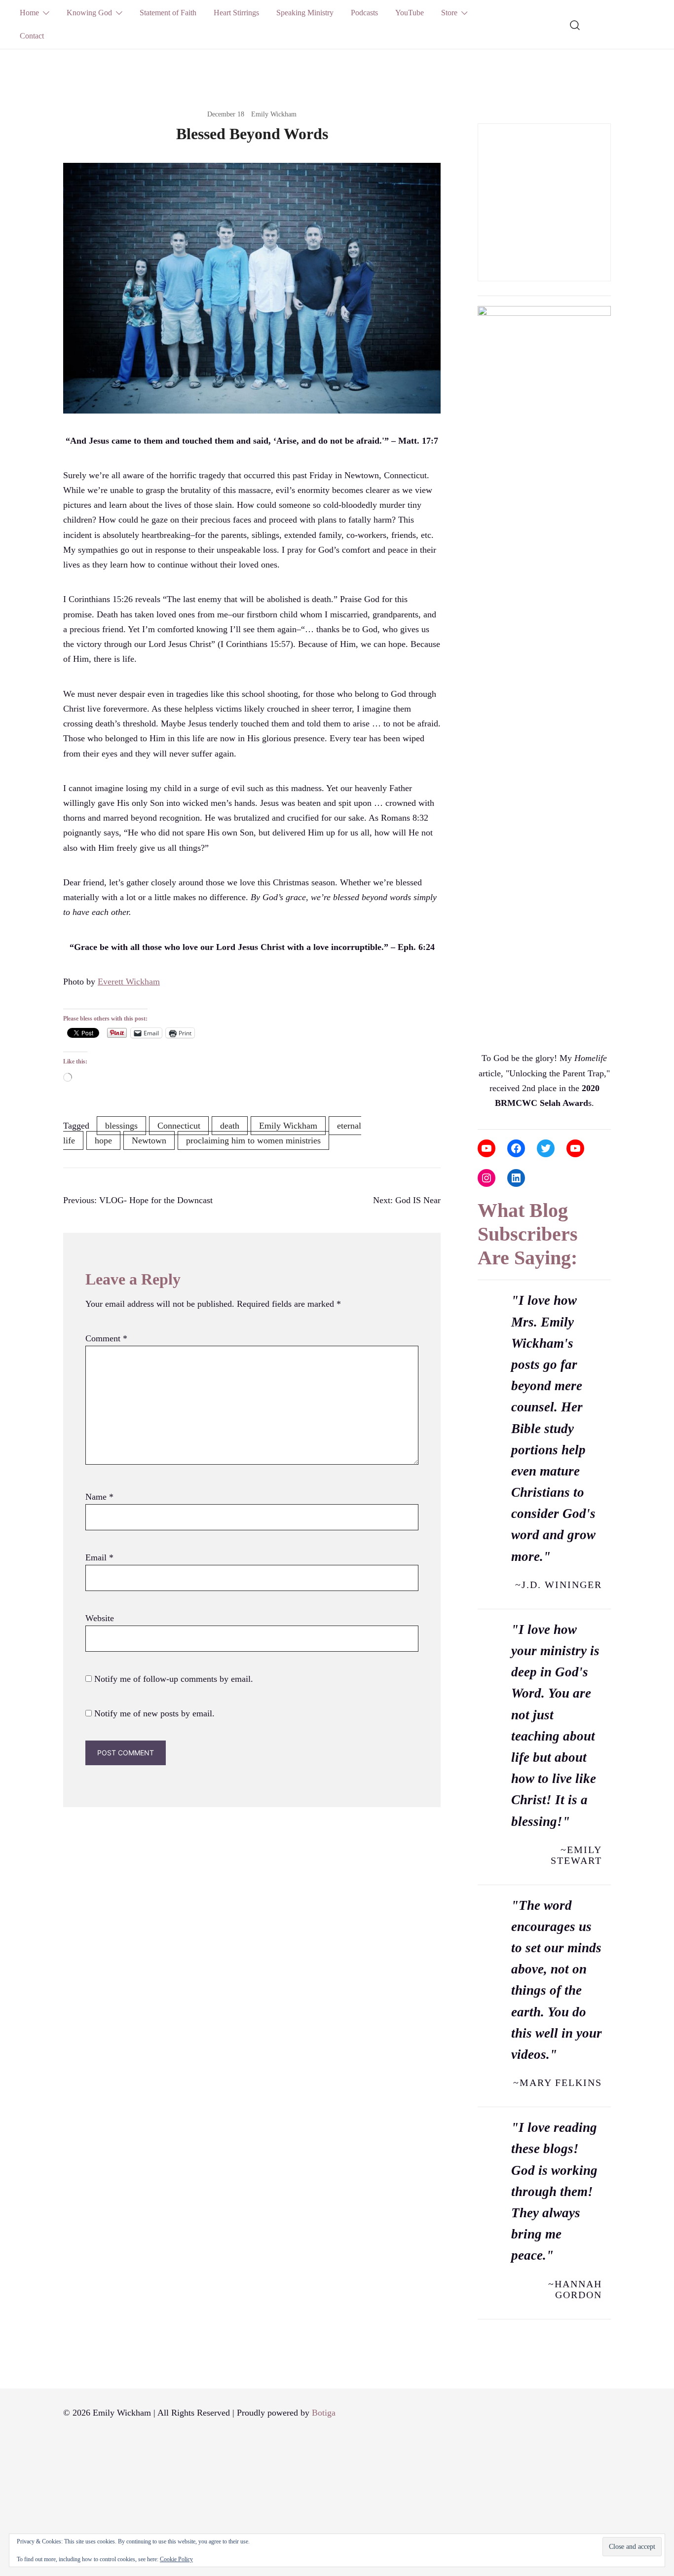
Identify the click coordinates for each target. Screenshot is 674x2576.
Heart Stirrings (236, 13)
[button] (482, 116)
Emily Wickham (274, 114)
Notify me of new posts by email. (154, 1713)
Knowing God (89, 13)
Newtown (149, 1140)
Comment (106, 1338)
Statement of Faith (168, 13)
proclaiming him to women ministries (253, 1140)
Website (100, 1618)
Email (99, 1557)
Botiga (324, 2413)
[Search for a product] (575, 24)
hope (103, 1140)
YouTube (410, 13)
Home (29, 13)
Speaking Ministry (305, 13)
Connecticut (179, 1126)
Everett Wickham (129, 982)
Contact (32, 36)
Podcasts (364, 13)
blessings (121, 1126)
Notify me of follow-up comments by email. (174, 1679)
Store (449, 13)
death (230, 1126)
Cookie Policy (176, 2559)
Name (99, 1497)
